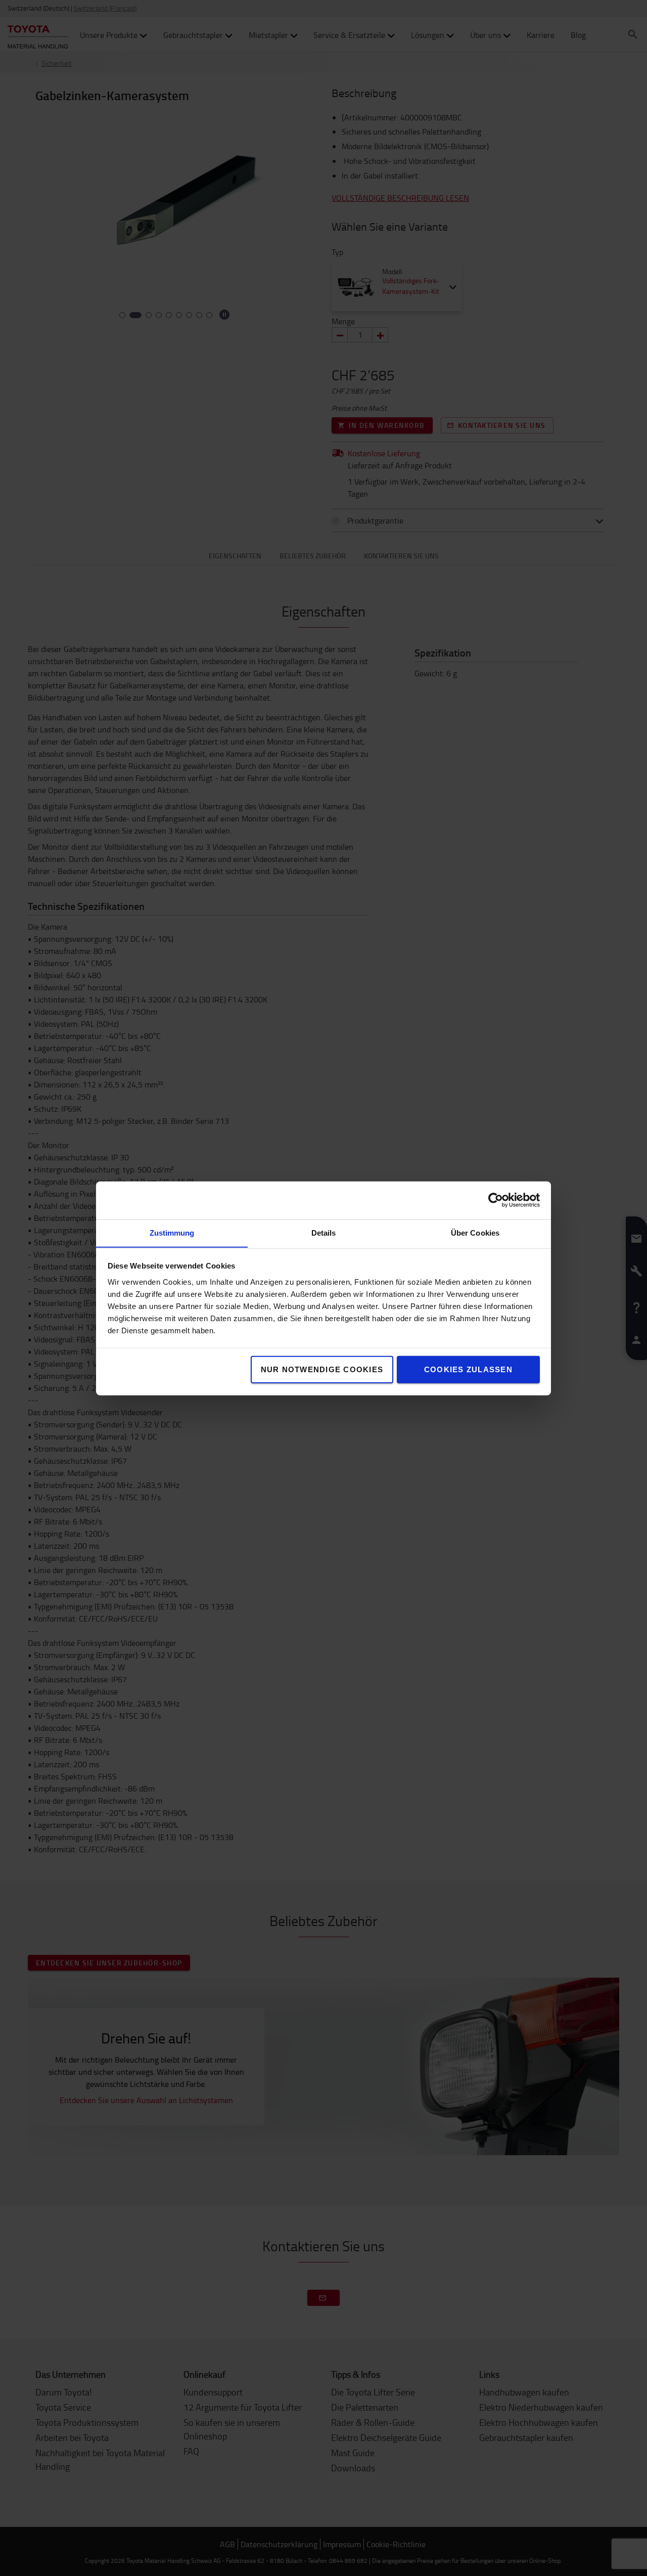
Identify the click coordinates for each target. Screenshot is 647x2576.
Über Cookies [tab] (475, 1232)
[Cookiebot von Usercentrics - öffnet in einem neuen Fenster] (496, 1200)
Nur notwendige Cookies (322, 1369)
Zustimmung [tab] (172, 1232)
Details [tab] (324, 1232)
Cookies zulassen (468, 1369)
